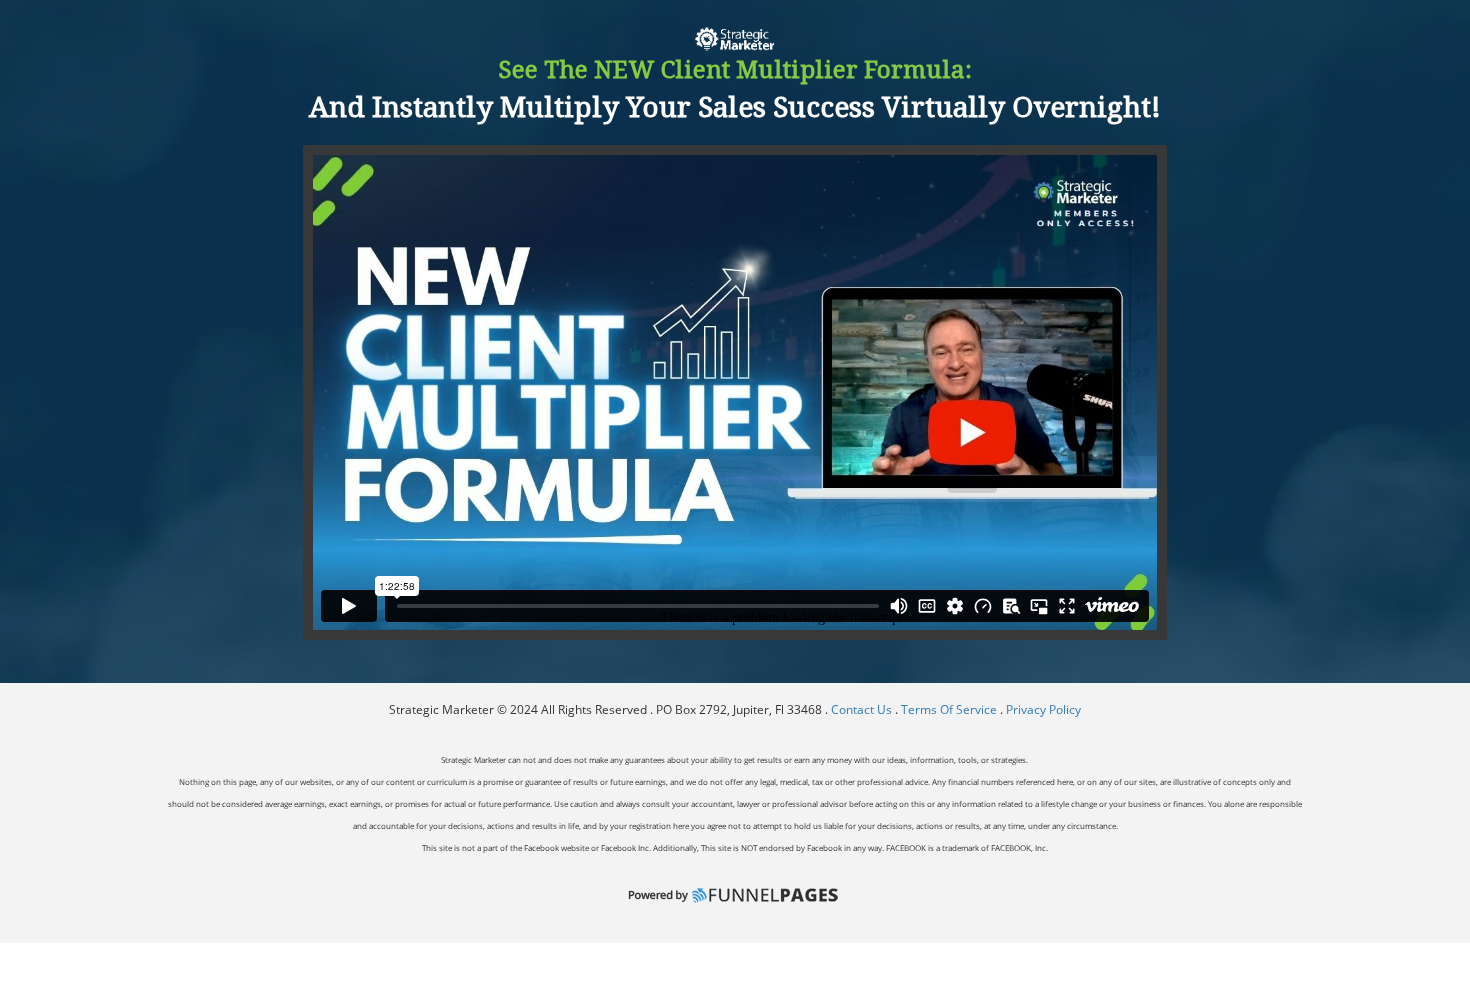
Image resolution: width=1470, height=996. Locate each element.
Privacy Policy (1043, 709)
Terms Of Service (949, 709)
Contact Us (863, 709)
